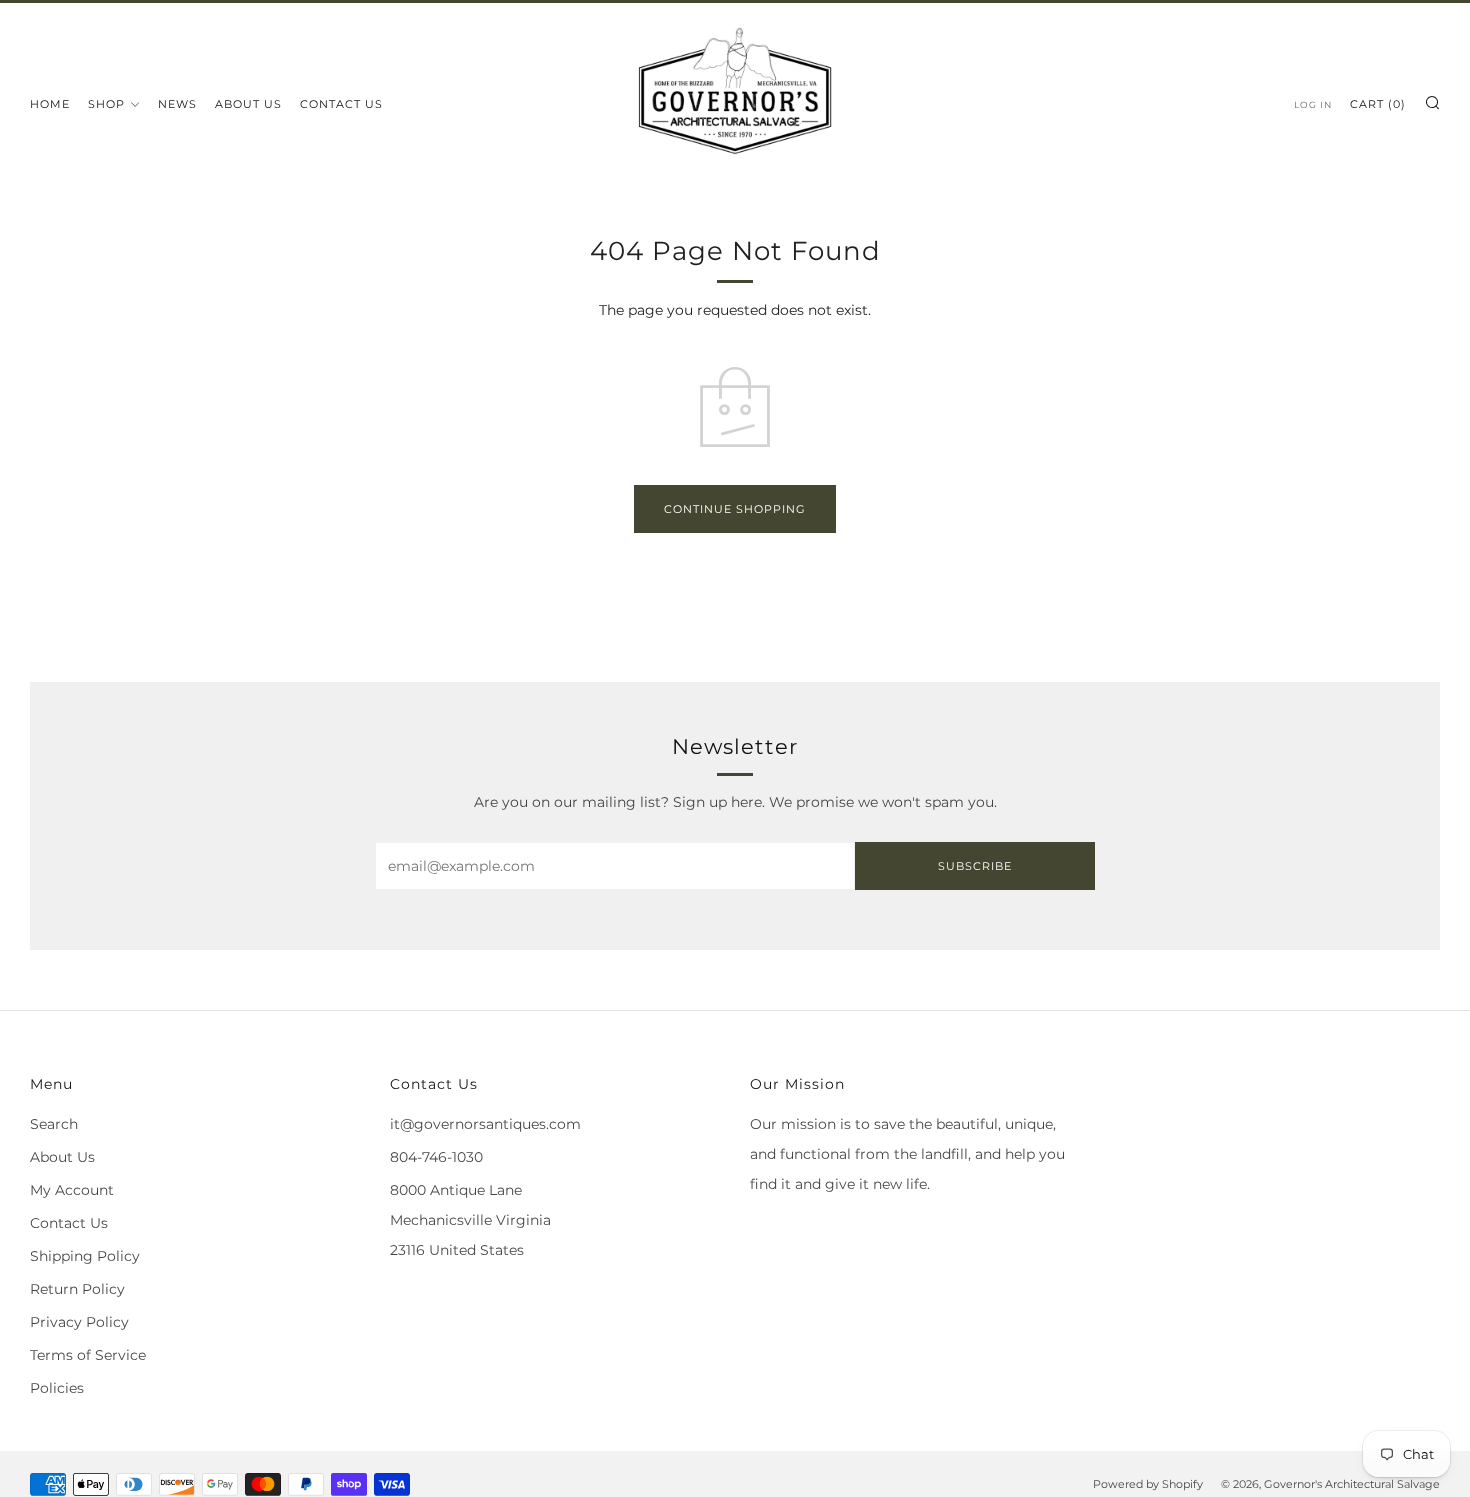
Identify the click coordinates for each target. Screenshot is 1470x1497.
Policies (57, 1388)
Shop (106, 104)
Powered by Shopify (1148, 1484)
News (177, 104)
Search (54, 1124)
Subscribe (975, 866)
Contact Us (341, 104)
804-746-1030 (436, 1157)
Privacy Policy (79, 1322)
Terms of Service (88, 1355)
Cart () (1378, 104)
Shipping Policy (85, 1256)
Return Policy (77, 1289)
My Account (72, 1190)
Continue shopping (735, 509)
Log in (1313, 104)
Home (50, 104)
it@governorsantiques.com (485, 1124)
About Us (248, 104)
